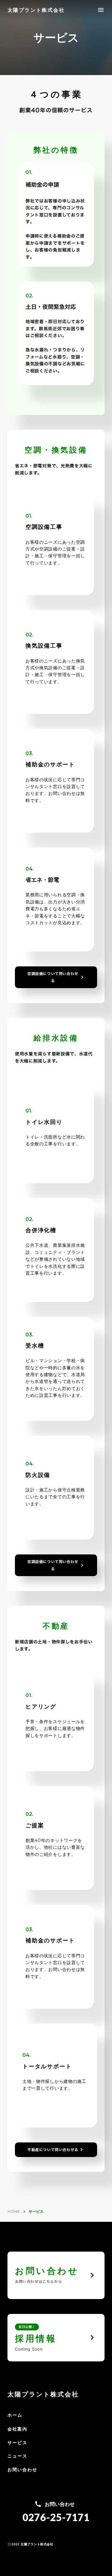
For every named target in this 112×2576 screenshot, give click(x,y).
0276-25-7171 (56, 2517)
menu (101, 10)
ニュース (17, 2456)
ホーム (15, 2415)
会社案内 (17, 2429)
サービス (17, 2443)
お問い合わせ (23, 2470)
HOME (14, 2211)
